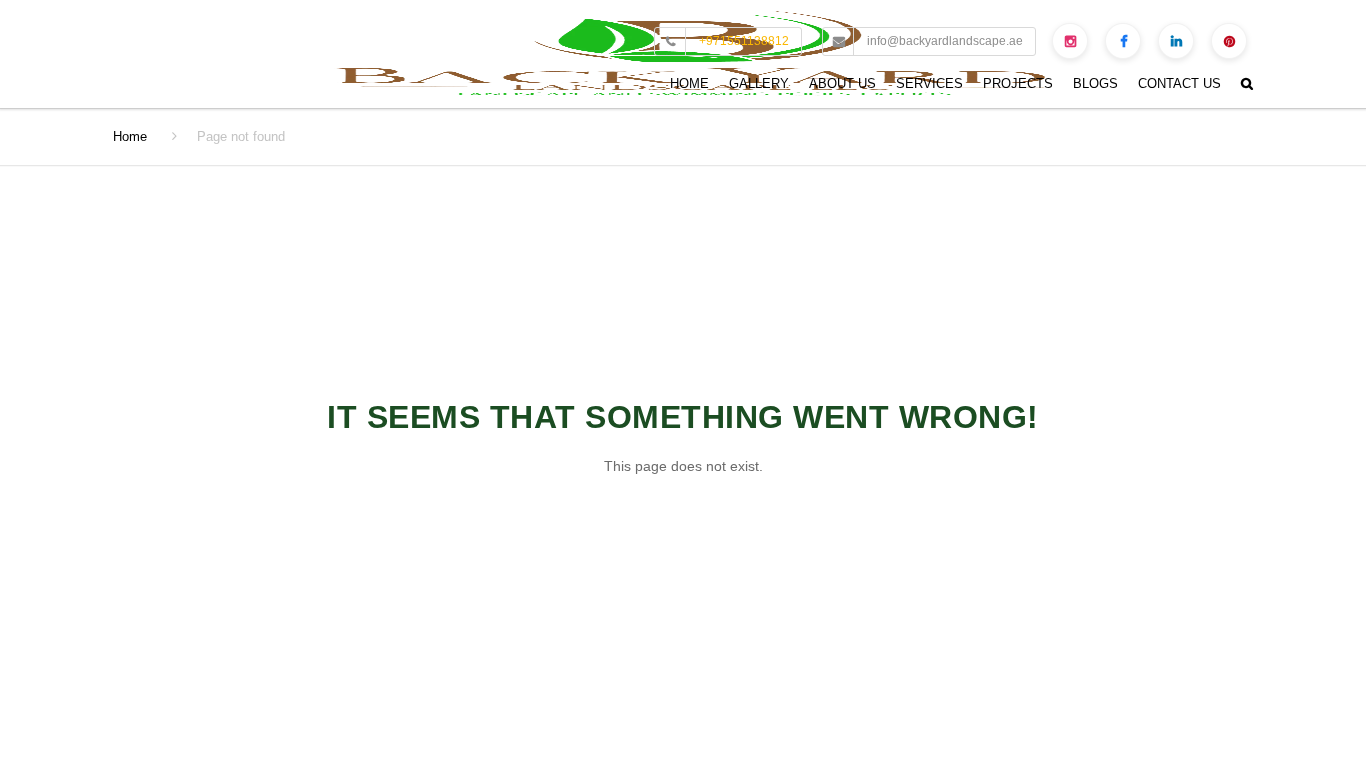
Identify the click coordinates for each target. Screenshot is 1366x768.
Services (929, 83)
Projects (1018, 83)
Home (689, 83)
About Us (842, 83)
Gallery (759, 83)
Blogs (1095, 83)
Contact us (1179, 83)
